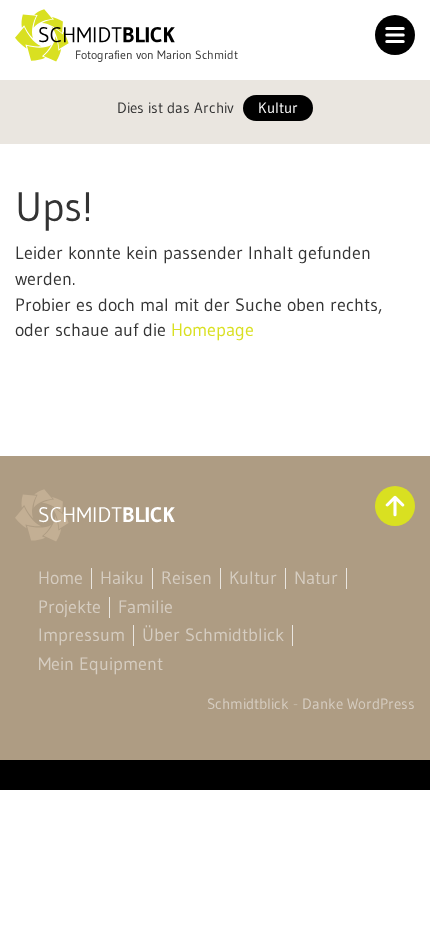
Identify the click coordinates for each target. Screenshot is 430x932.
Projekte (69, 607)
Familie (145, 607)
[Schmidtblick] (95, 35)
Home (60, 578)
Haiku (122, 578)
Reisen (186, 578)
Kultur (278, 107)
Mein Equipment (100, 664)
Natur (316, 578)
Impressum (81, 635)
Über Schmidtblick (213, 635)
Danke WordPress (358, 703)
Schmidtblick (248, 703)
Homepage (212, 330)
